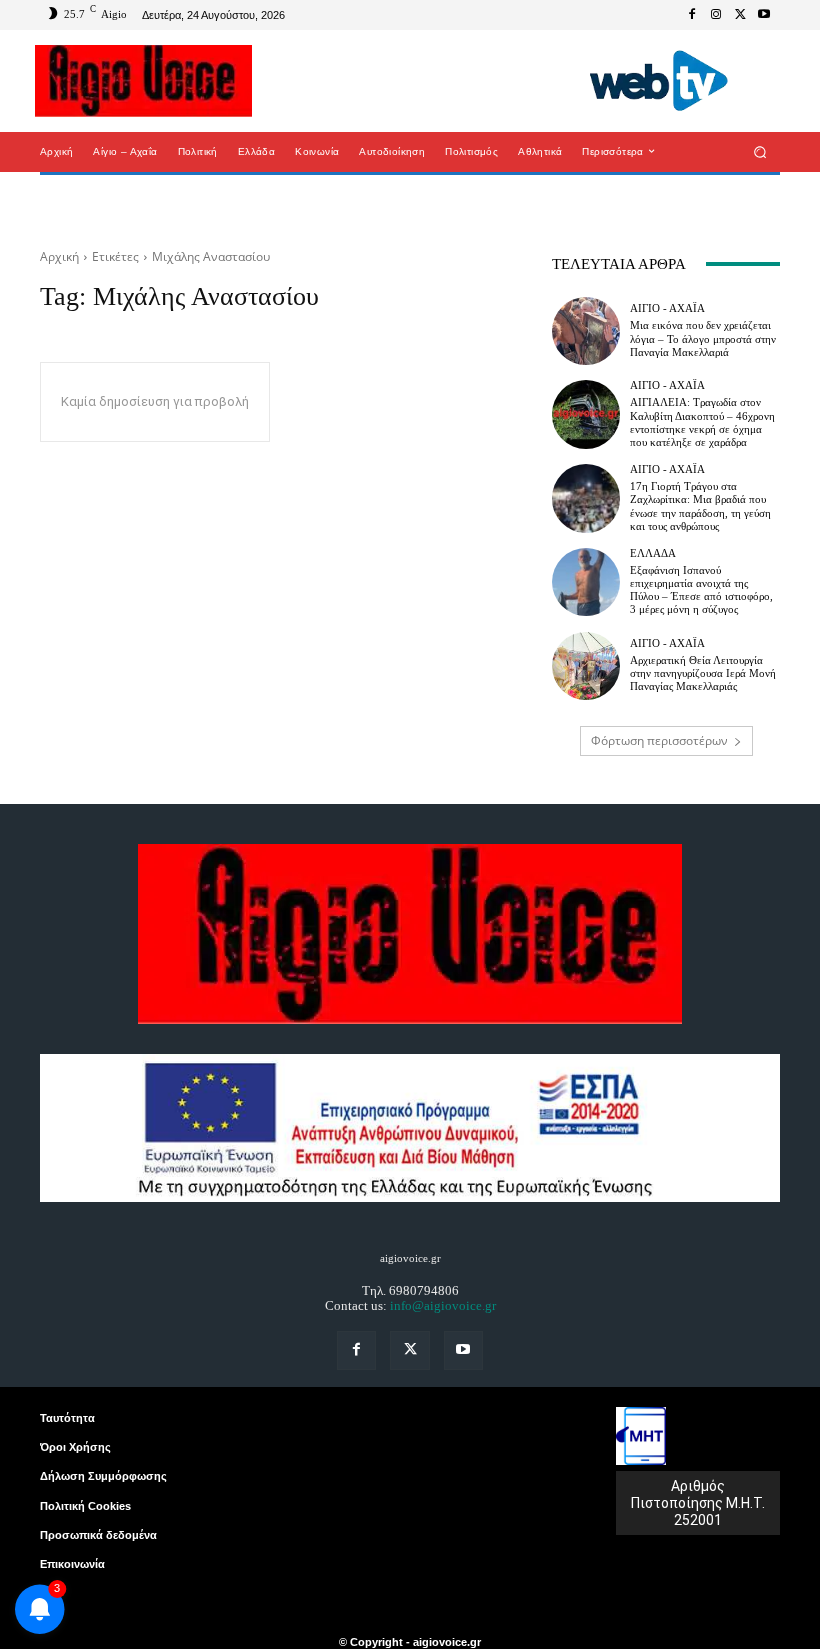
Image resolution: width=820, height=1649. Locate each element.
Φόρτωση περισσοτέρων (659, 740)
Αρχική (59, 256)
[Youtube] (764, 15)
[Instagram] (716, 15)
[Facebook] (692, 15)
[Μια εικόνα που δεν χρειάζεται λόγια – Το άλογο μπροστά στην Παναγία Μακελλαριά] (586, 331)
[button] (760, 151)
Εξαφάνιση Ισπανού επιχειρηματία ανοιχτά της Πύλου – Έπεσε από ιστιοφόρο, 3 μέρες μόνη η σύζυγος (701, 590)
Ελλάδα (653, 553)
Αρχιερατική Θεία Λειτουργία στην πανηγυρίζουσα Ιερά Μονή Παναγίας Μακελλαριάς (703, 673)
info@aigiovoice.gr (443, 1305)
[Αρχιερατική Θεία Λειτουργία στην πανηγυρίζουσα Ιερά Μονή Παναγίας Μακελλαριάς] (586, 666)
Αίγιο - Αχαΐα (667, 308)
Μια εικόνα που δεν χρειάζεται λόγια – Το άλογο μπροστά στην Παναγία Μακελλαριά (703, 338)
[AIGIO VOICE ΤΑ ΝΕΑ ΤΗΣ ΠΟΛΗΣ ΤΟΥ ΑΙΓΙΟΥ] (143, 81)
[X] (740, 15)
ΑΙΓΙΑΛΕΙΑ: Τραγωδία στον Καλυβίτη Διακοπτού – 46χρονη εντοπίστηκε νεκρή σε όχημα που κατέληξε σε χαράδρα (702, 422)
